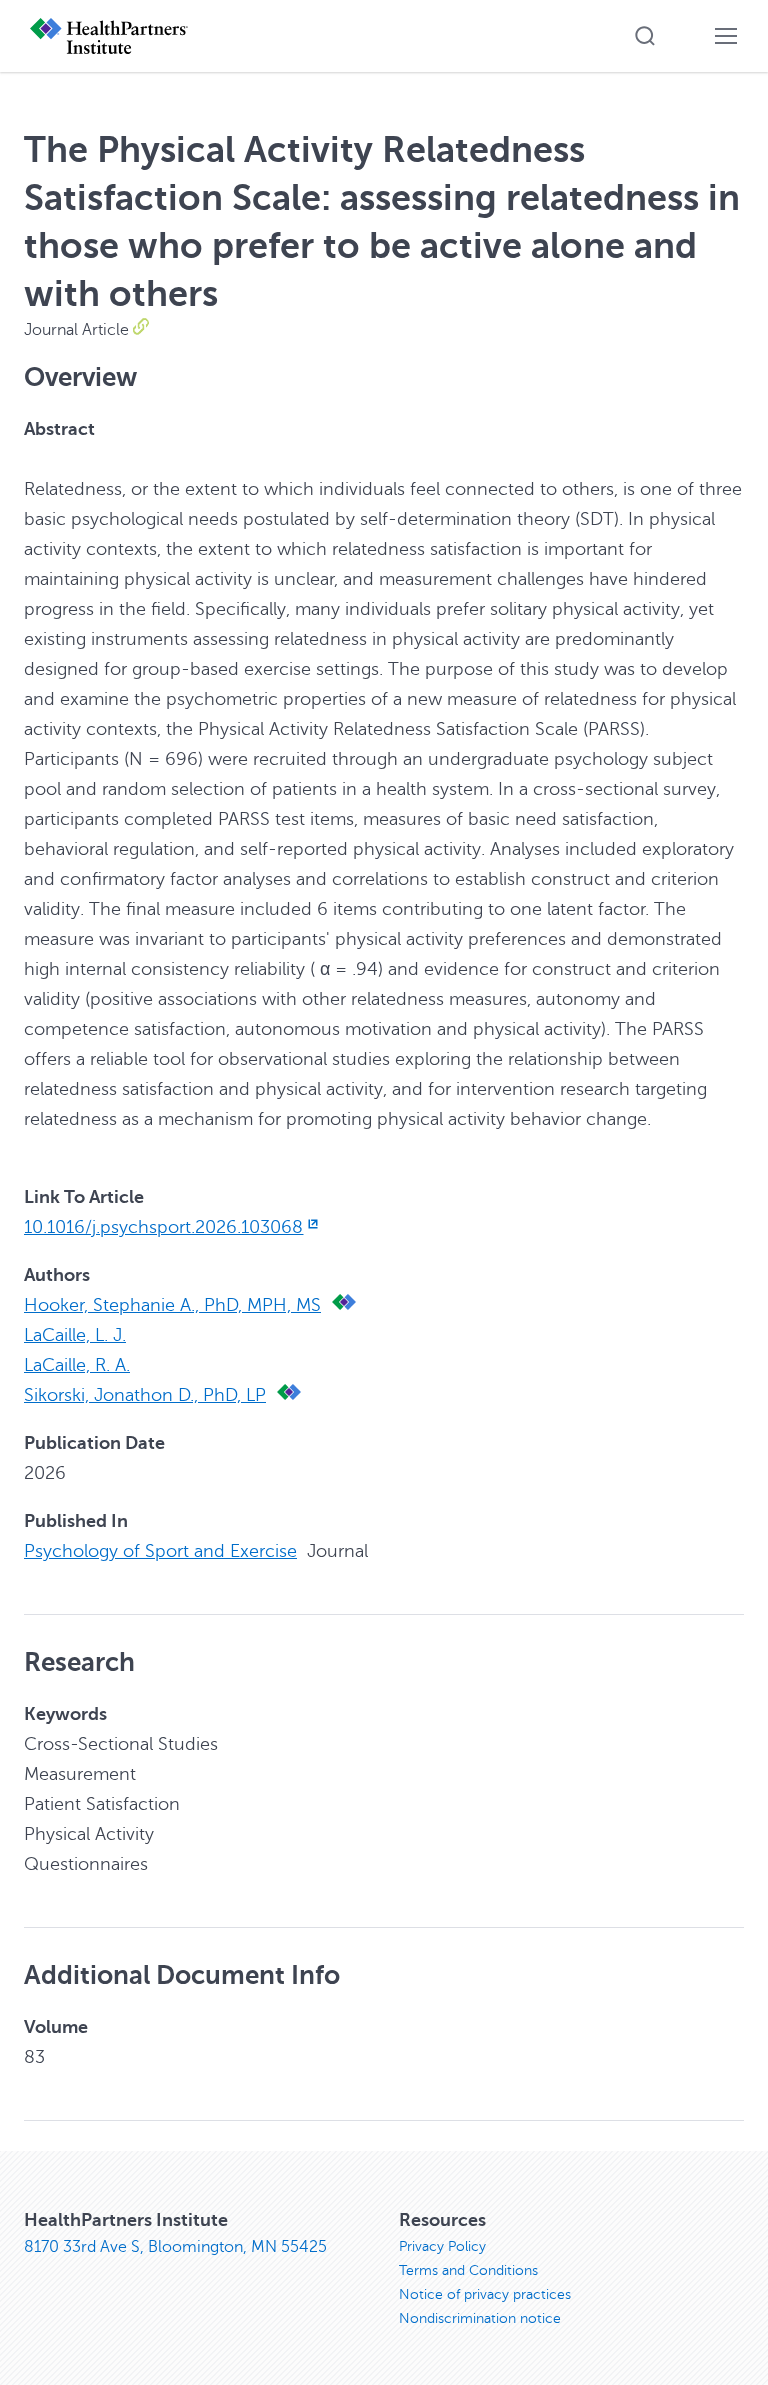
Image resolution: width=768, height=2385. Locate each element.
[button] (645, 36)
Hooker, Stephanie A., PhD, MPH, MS (172, 1305)
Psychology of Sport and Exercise (160, 1551)
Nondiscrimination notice (480, 2318)
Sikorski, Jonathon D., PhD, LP (145, 1395)
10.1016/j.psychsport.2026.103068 (163, 1227)
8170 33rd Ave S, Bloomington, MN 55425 (175, 2247)
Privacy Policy (442, 2246)
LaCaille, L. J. (75, 1335)
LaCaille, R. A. (77, 1365)
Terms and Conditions (468, 2270)
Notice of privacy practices (485, 2294)
